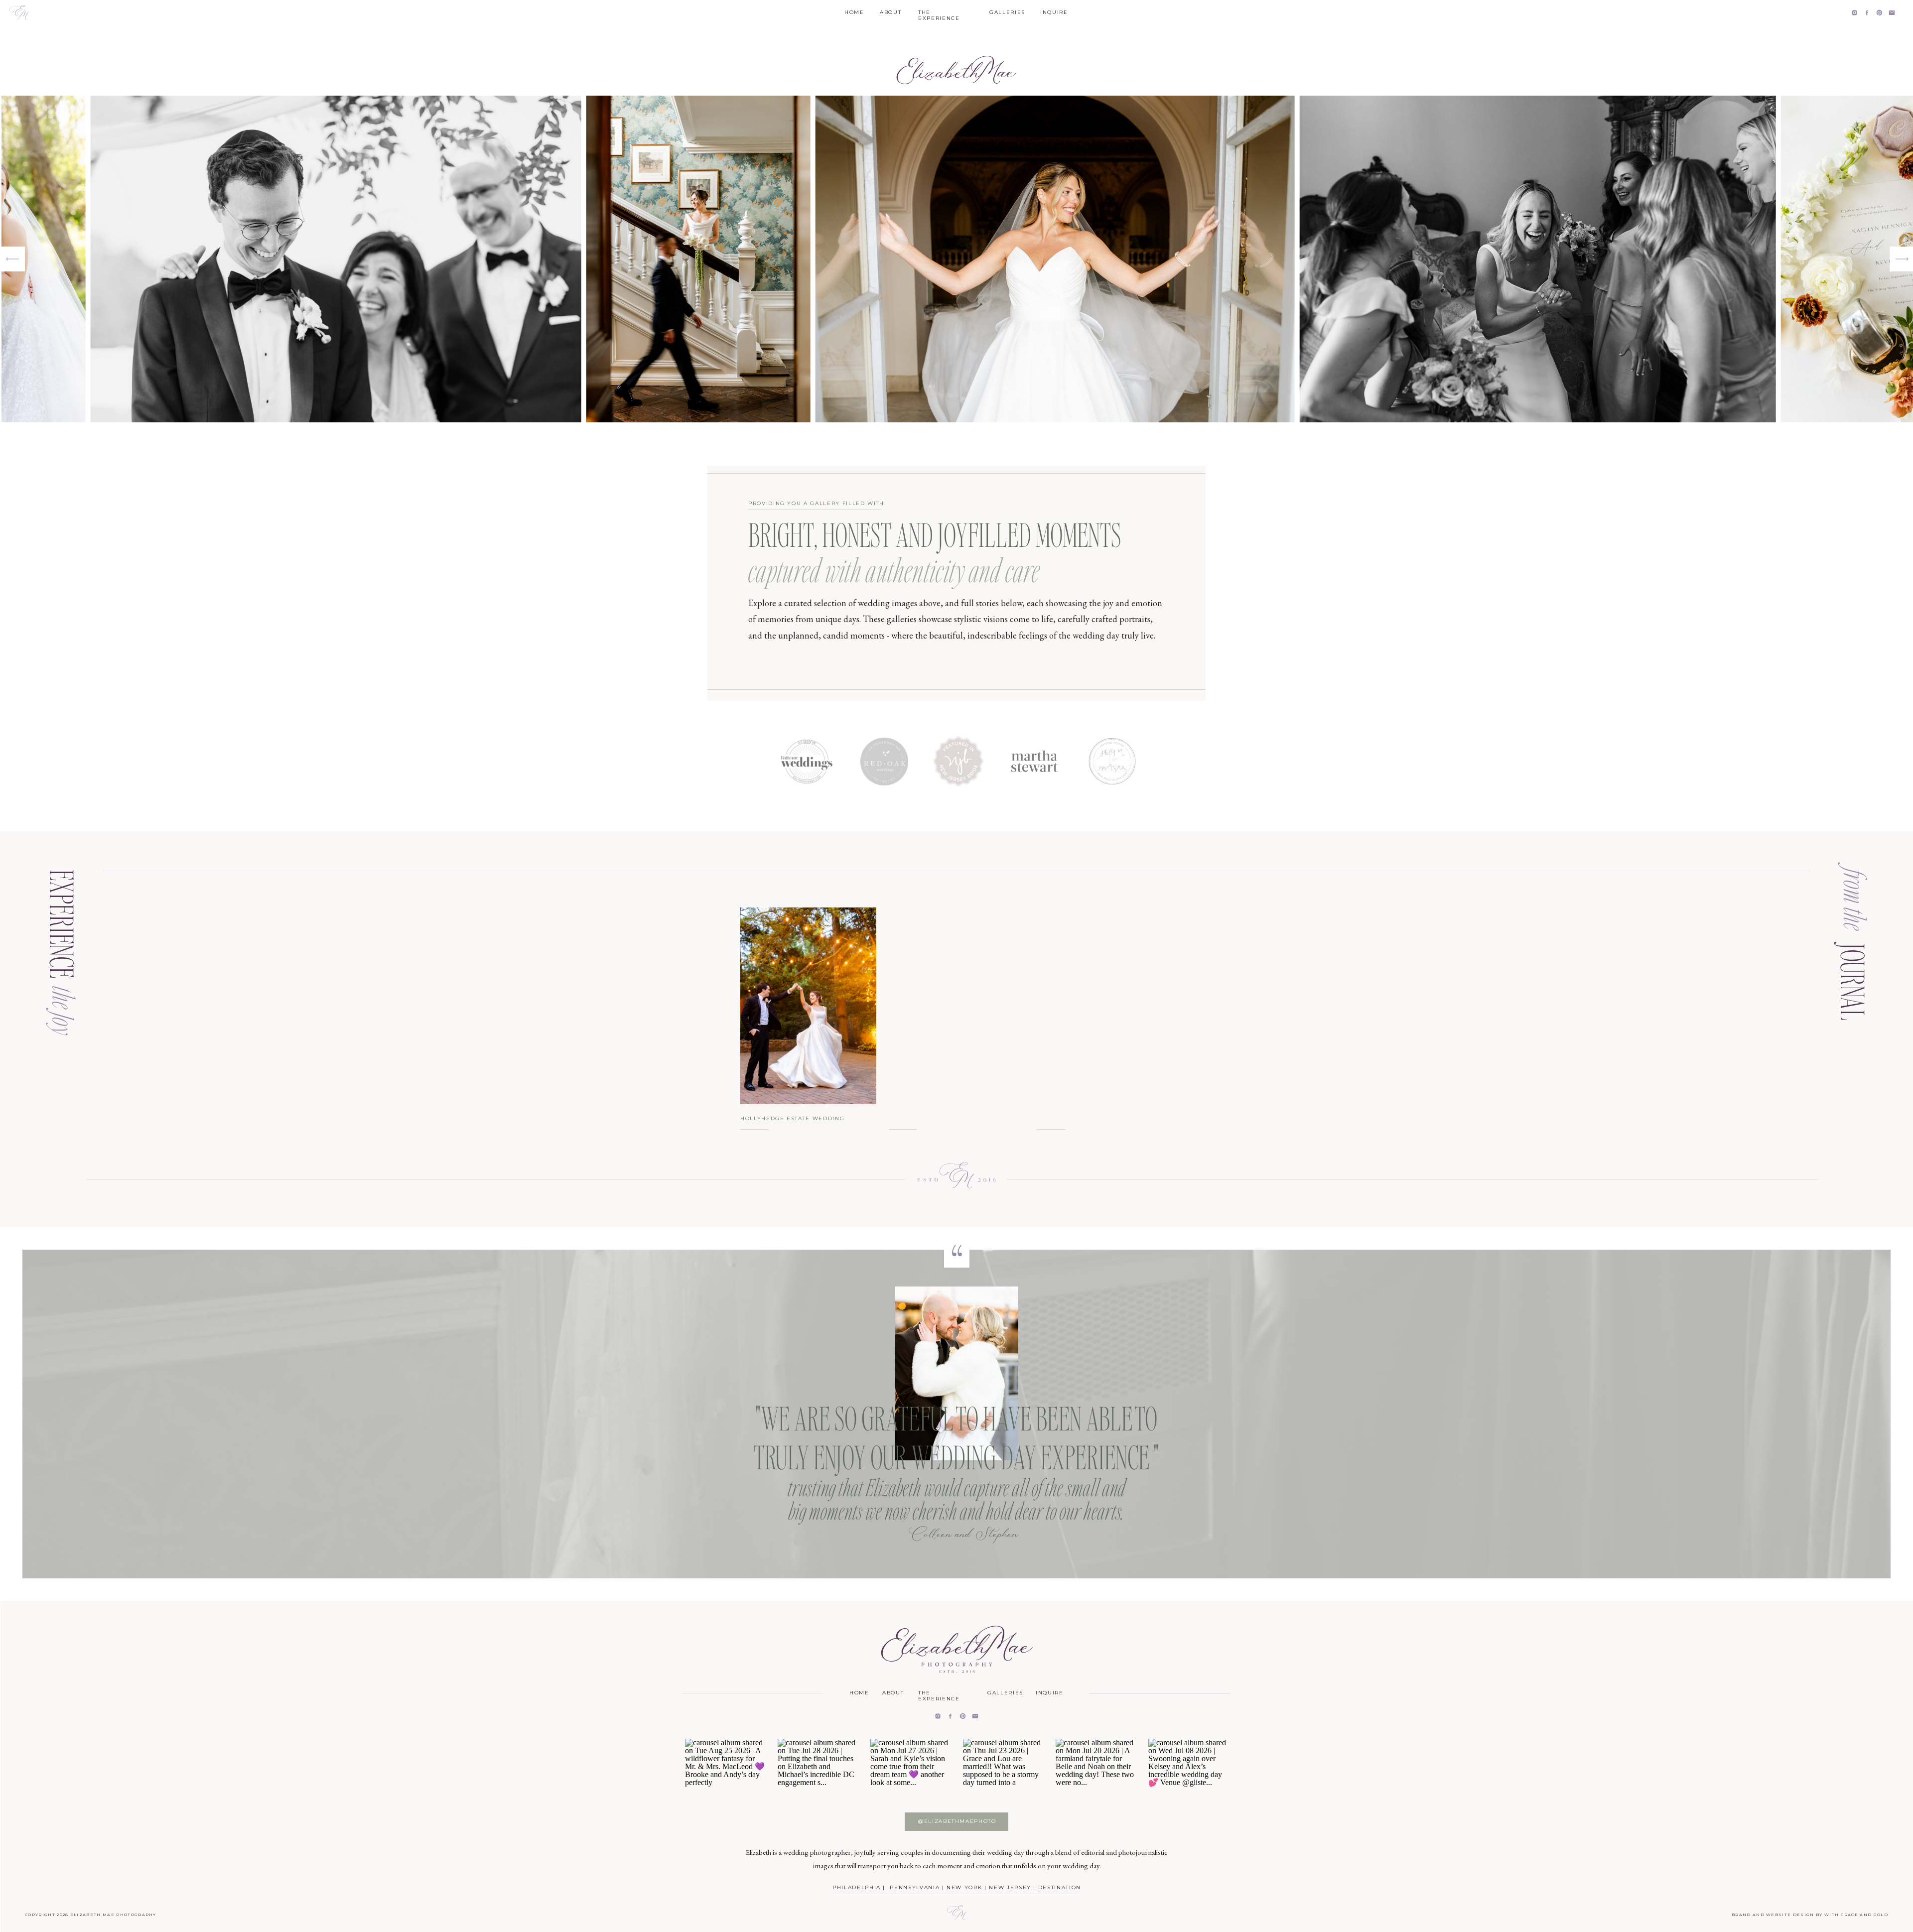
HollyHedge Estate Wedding (792, 1118)
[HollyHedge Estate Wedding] (808, 1006)
